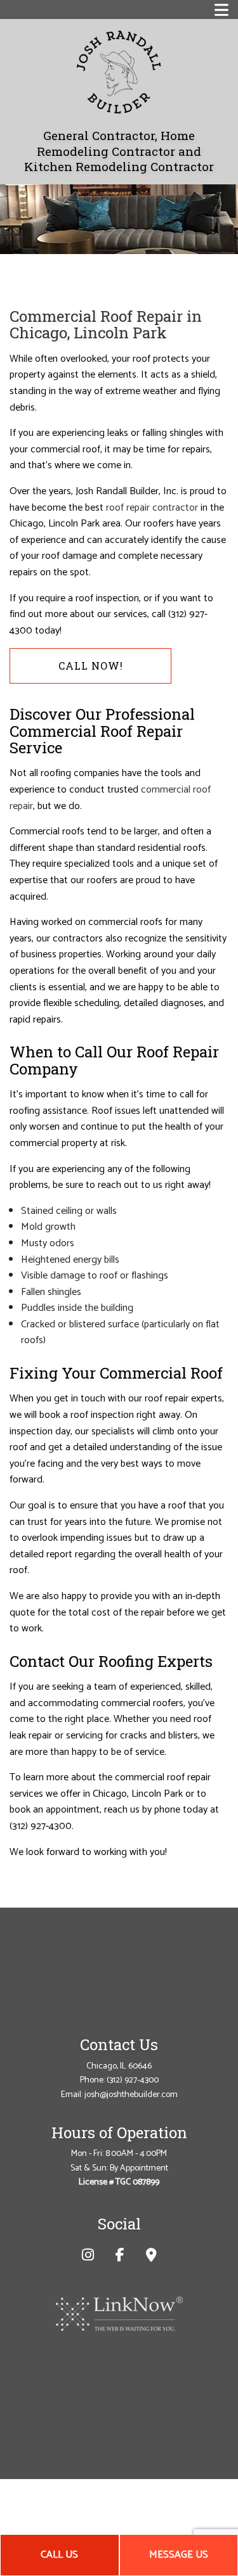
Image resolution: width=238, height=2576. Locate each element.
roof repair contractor (152, 508)
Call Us (59, 2555)
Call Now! (91, 666)
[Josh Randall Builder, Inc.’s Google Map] (151, 2257)
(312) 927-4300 (133, 2080)
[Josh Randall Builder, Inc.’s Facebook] (120, 2257)
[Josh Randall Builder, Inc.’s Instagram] (88, 2257)
